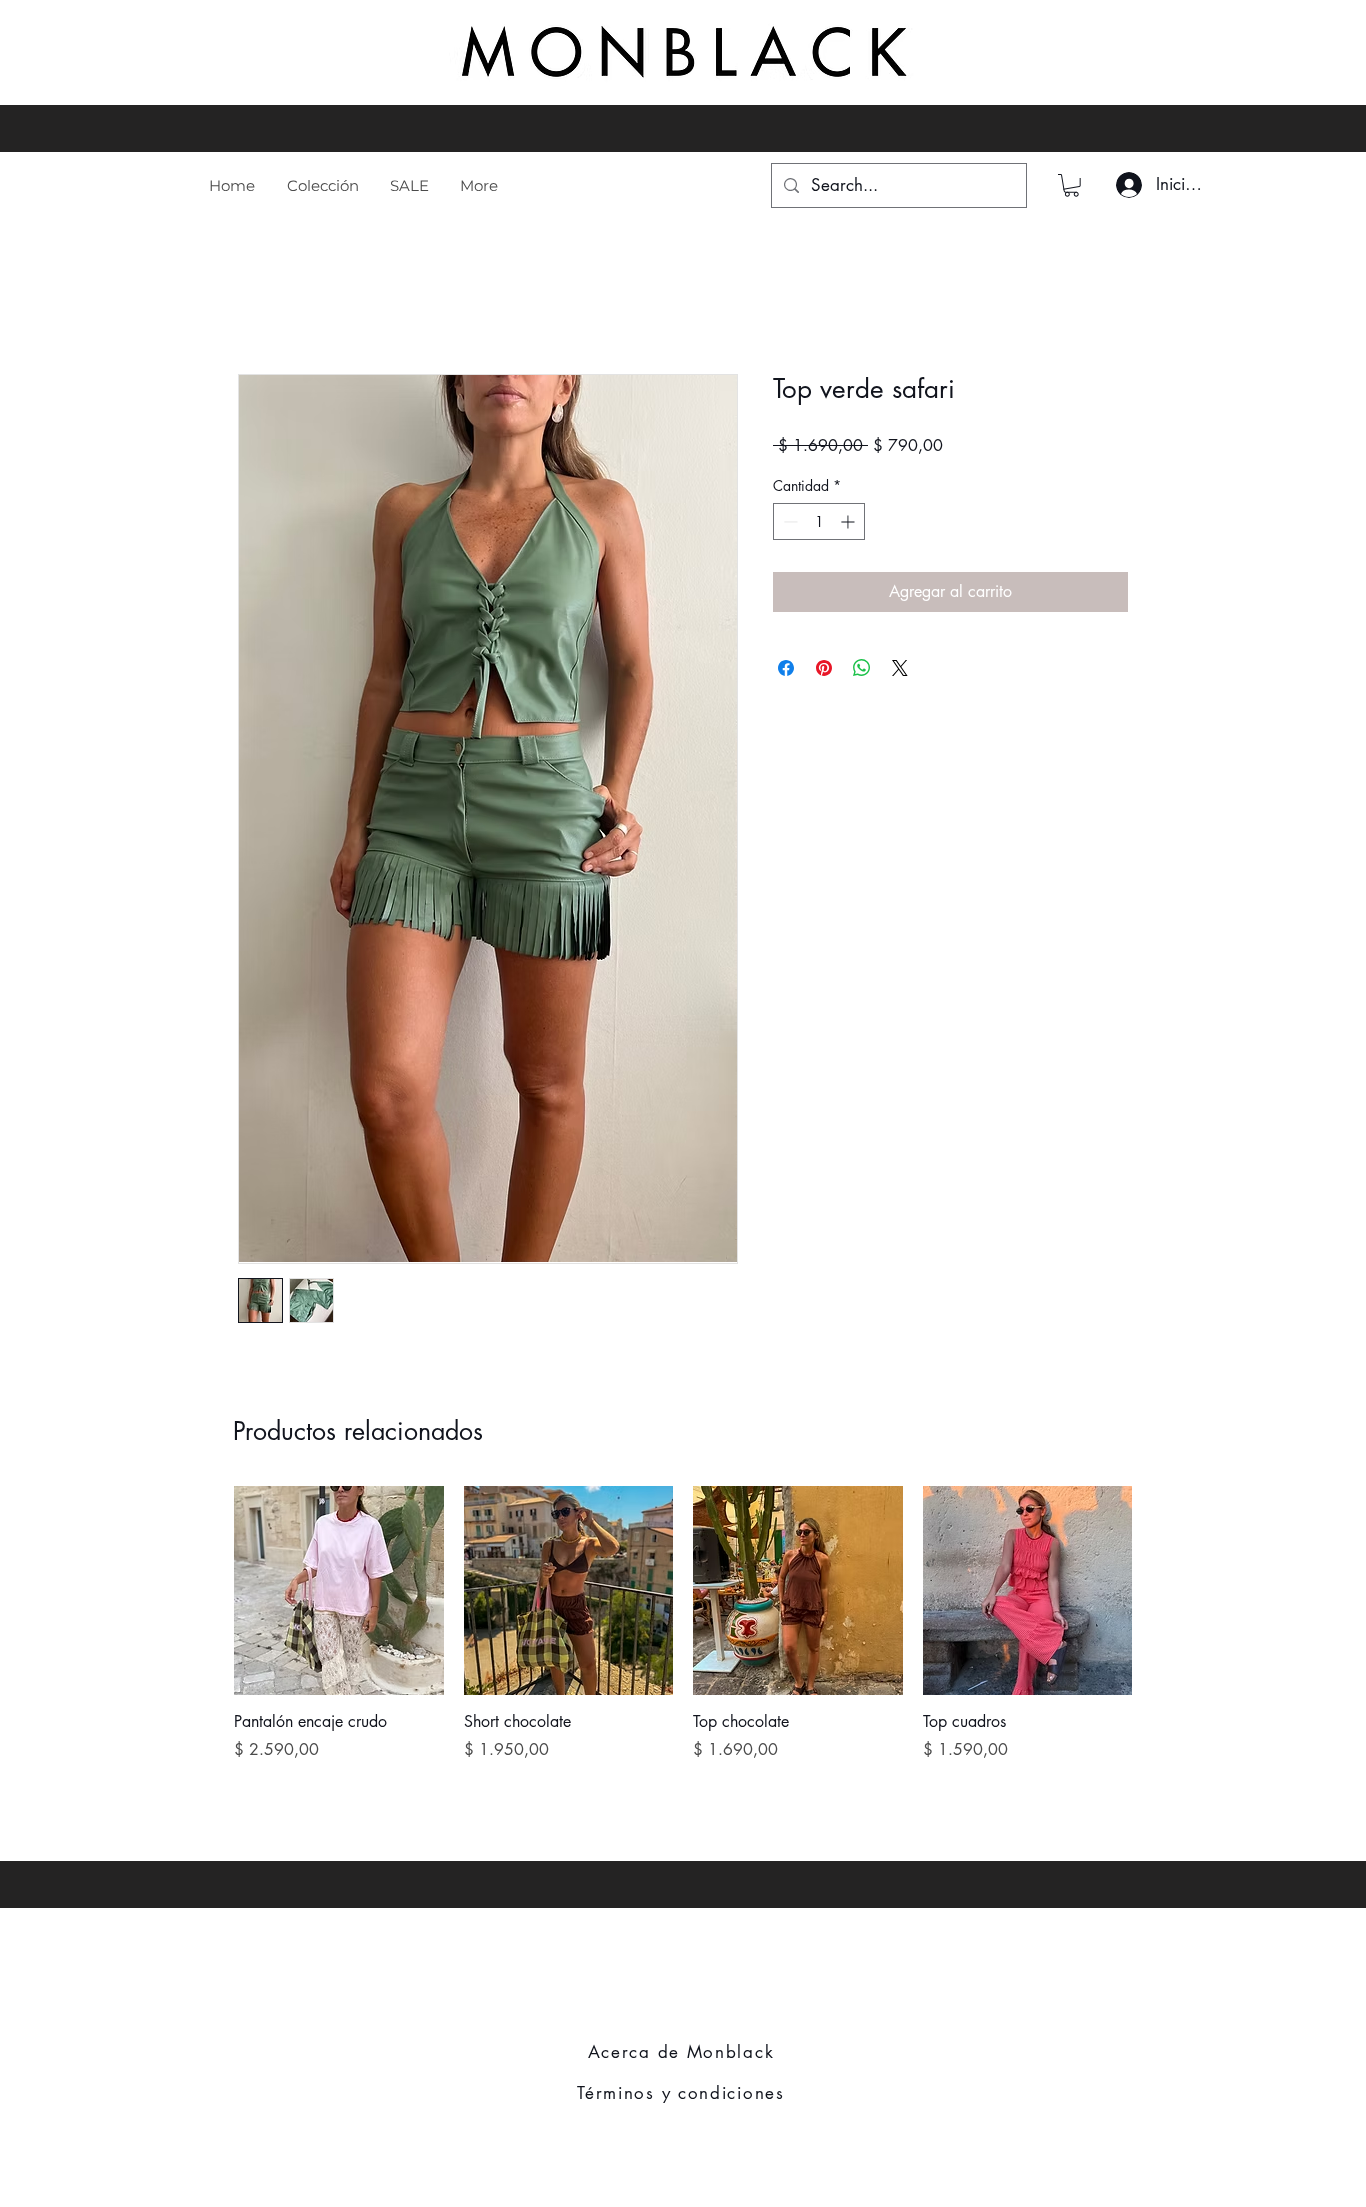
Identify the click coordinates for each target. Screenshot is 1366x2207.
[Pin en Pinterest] (824, 668)
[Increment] (849, 521)
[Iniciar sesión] (1126, 185)
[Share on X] (900, 668)
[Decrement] (788, 521)
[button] (1071, 185)
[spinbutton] (819, 521)
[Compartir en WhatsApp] (862, 668)
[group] (683, 1635)
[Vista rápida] (339, 1591)
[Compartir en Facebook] (786, 668)
